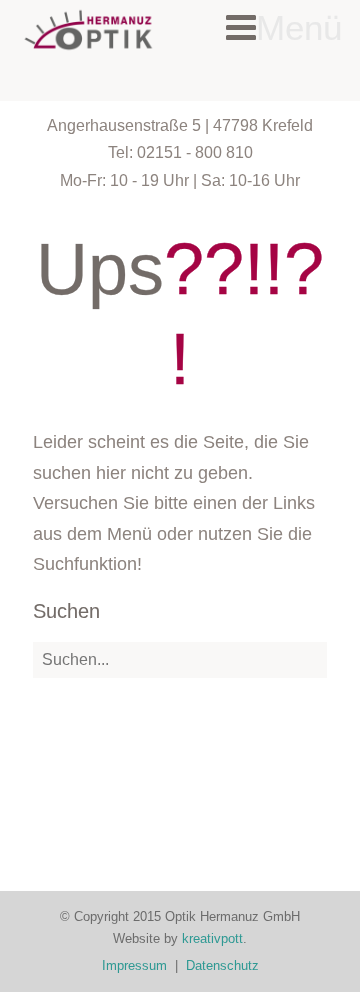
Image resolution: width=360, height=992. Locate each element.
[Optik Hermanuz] (89, 30)
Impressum (134, 965)
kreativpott (212, 938)
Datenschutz (222, 965)
